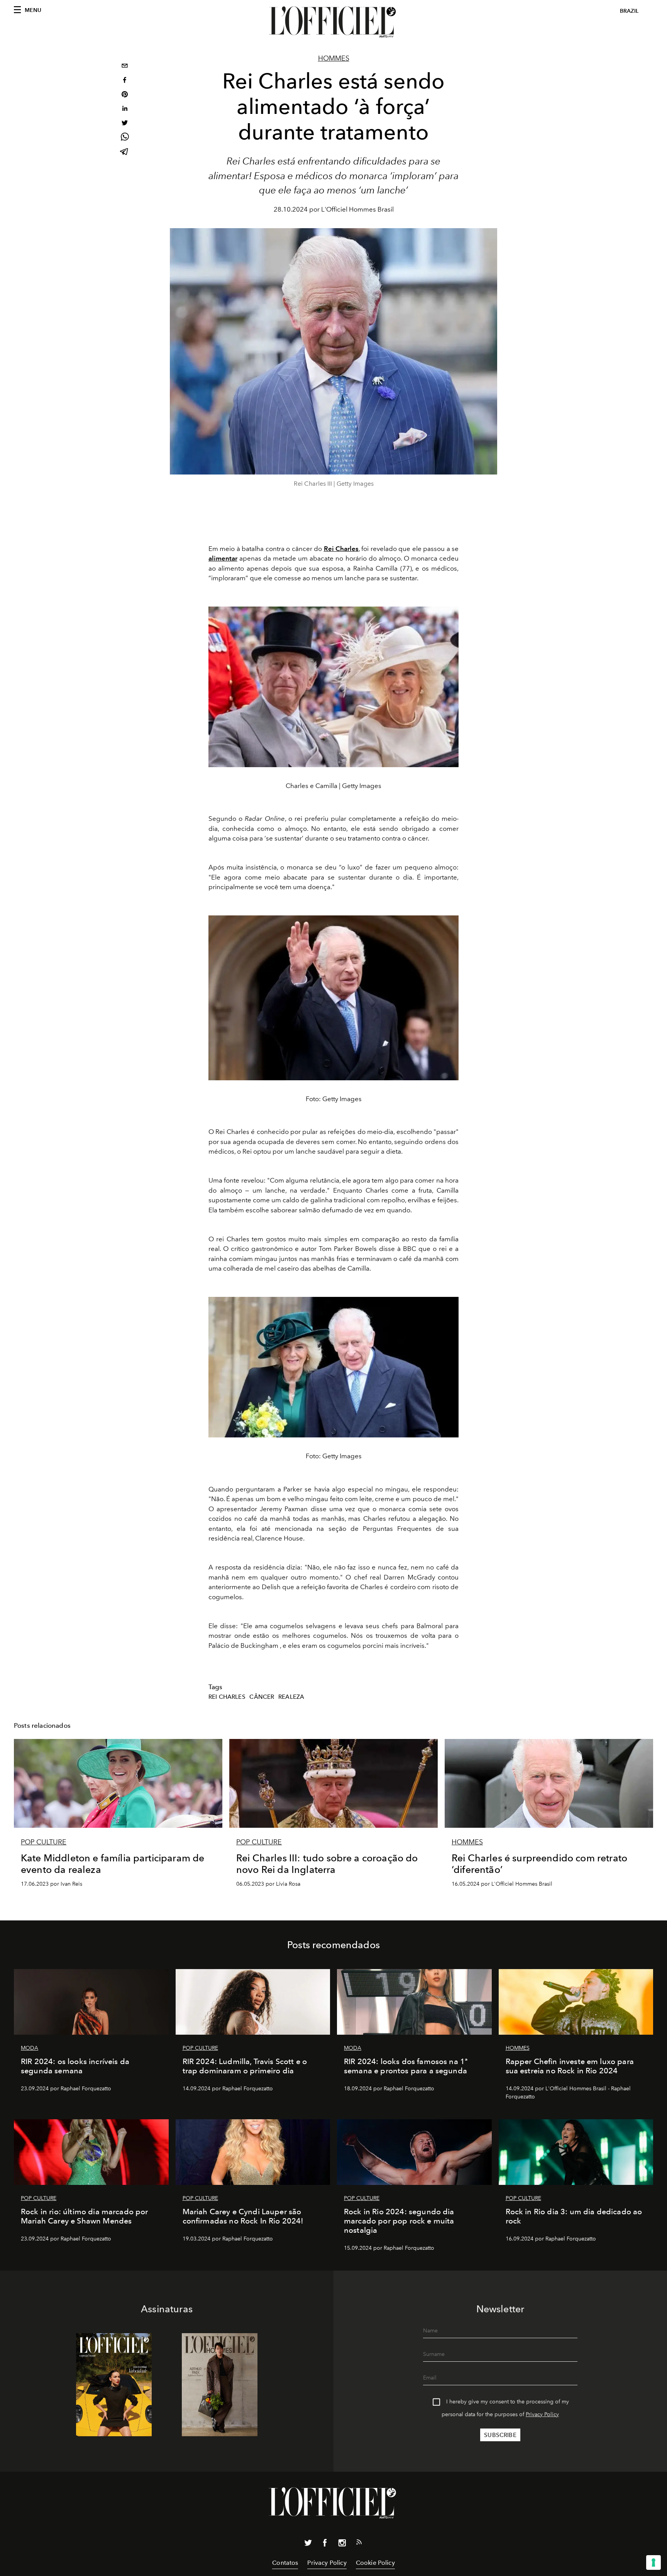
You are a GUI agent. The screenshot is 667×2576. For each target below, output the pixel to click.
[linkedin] (125, 109)
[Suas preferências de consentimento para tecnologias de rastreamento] (653, 2562)
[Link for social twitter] (308, 2544)
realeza (291, 1697)
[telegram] (125, 152)
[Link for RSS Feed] (359, 2544)
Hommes (334, 58)
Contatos (285, 2563)
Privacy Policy (542, 2414)
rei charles (227, 1697)
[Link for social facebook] (325, 2544)
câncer (262, 1697)
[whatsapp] (125, 138)
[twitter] (125, 124)
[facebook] (125, 81)
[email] (125, 67)
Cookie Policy (375, 2563)
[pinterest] (125, 95)
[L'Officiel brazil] (333, 22)
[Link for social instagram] (342, 2544)
